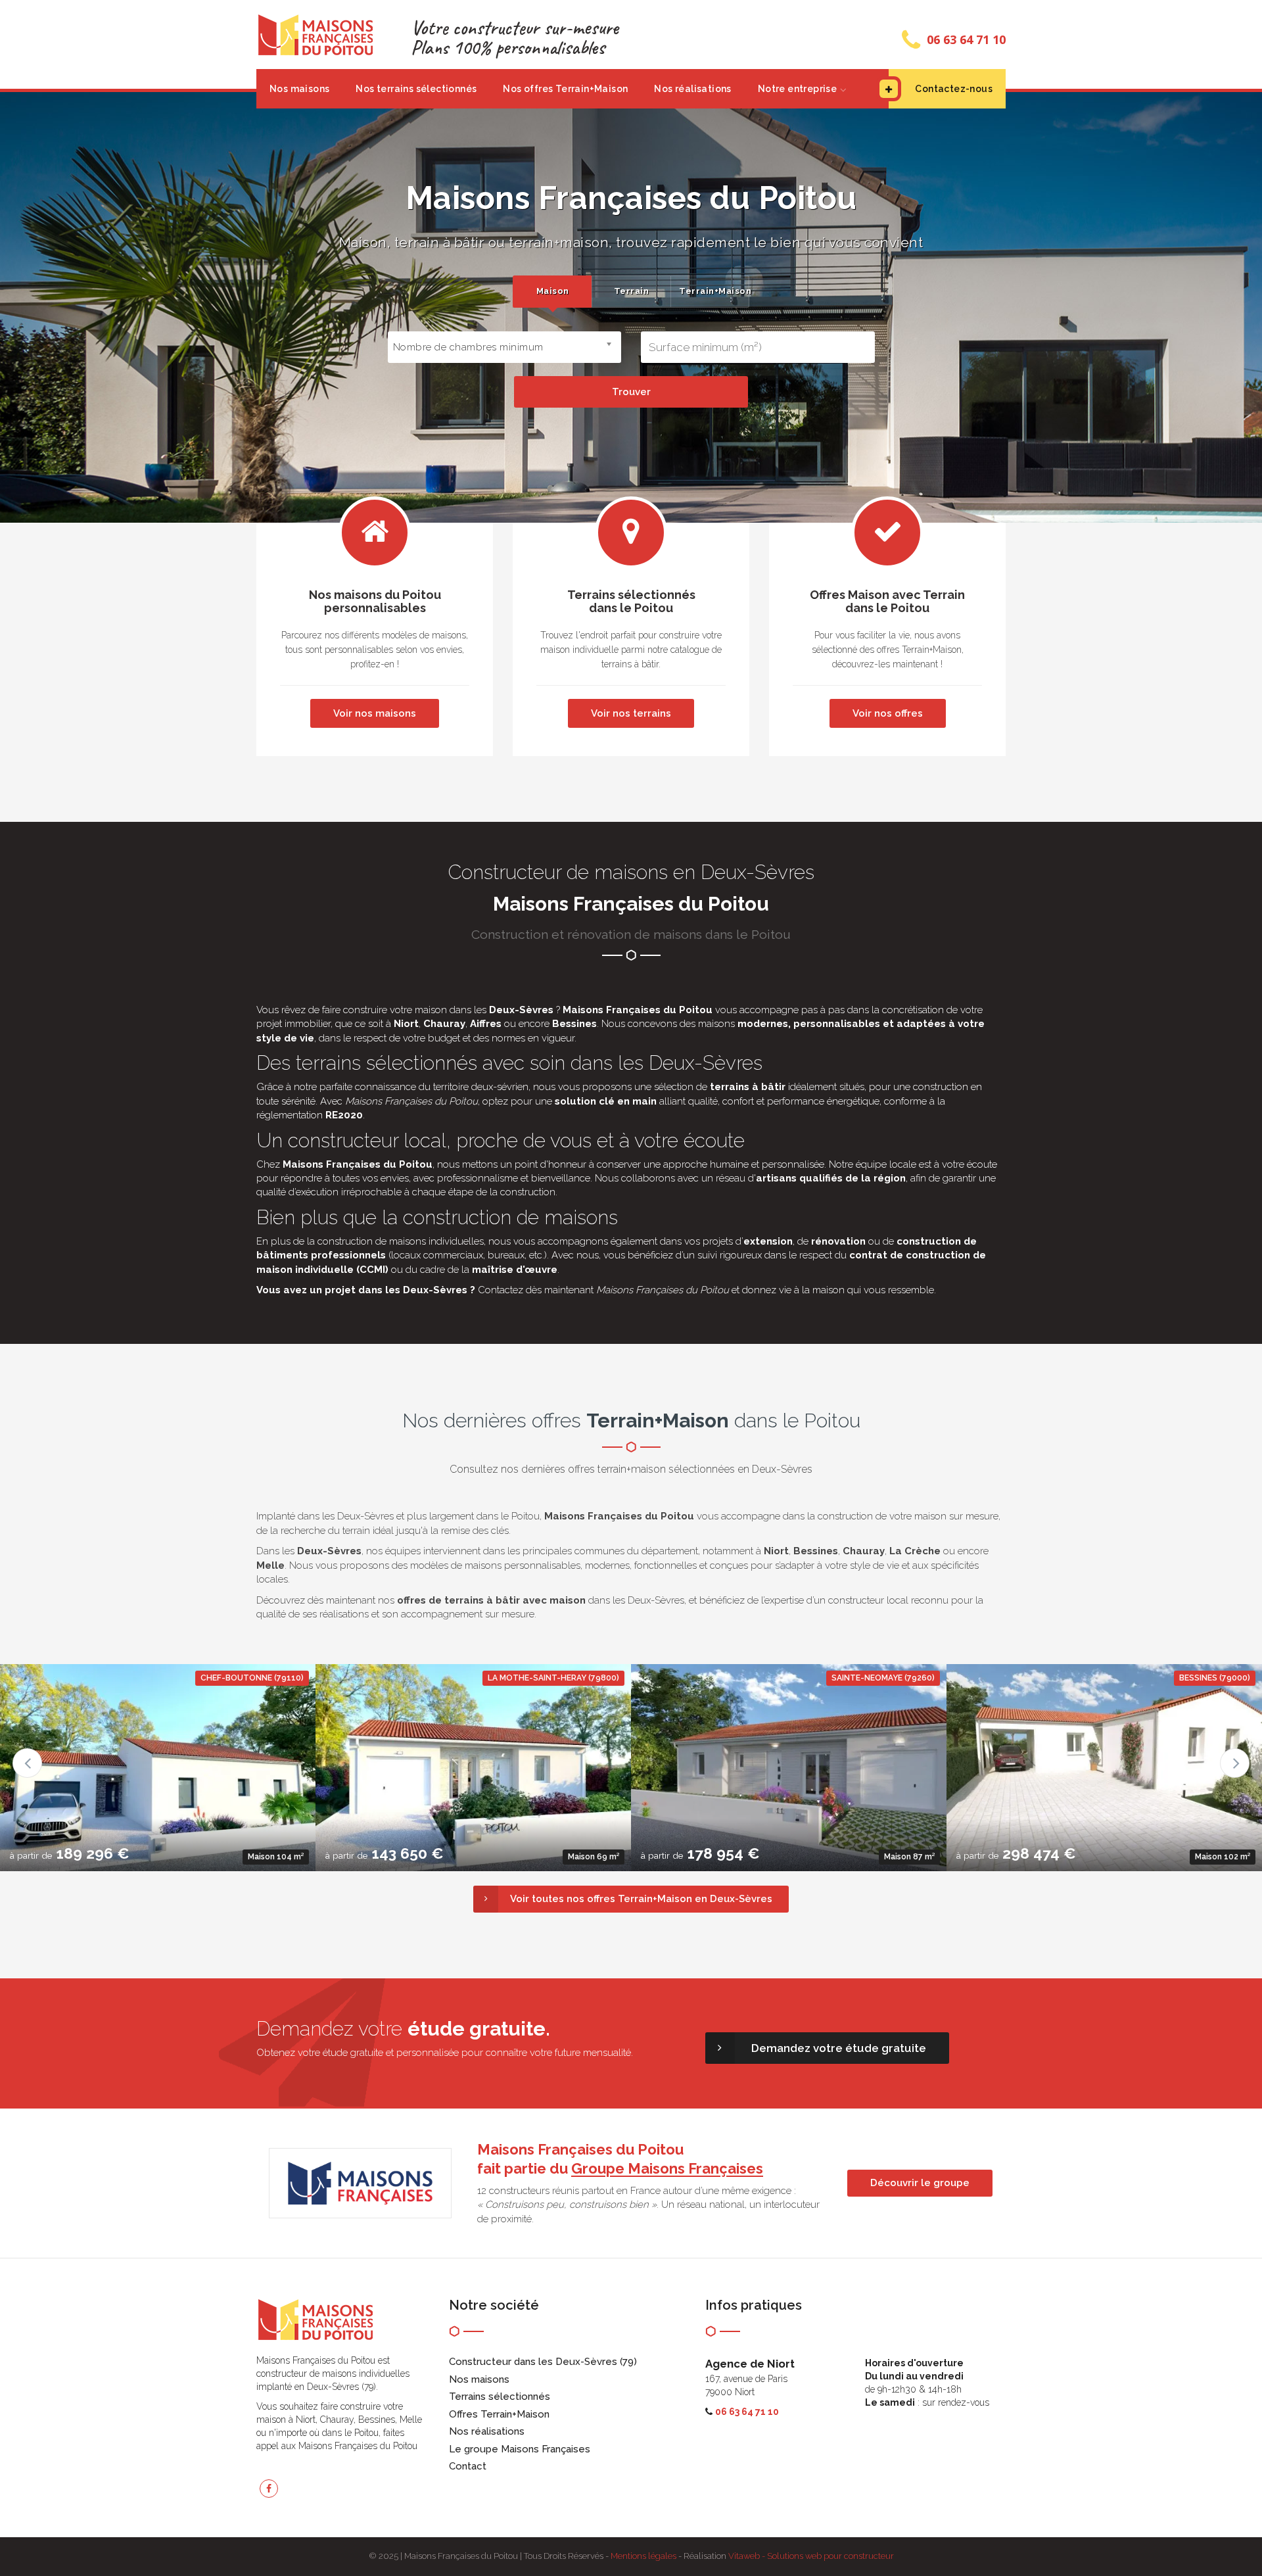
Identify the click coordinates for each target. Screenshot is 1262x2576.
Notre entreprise (797, 89)
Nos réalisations (692, 89)
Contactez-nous (954, 89)
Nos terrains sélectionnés (416, 89)
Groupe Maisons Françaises (667, 2168)
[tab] (552, 292)
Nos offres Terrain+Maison (565, 89)
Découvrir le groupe (920, 2183)
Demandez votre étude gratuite (839, 2048)
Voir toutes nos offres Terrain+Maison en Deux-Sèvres (641, 1899)
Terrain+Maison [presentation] (714, 291)
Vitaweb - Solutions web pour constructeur (811, 2556)
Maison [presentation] (553, 291)
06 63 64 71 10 (966, 39)
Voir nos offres (888, 713)
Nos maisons (299, 89)
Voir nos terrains (631, 713)
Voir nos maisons (375, 713)
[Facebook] (269, 2489)
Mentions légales (643, 2556)
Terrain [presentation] (632, 291)
